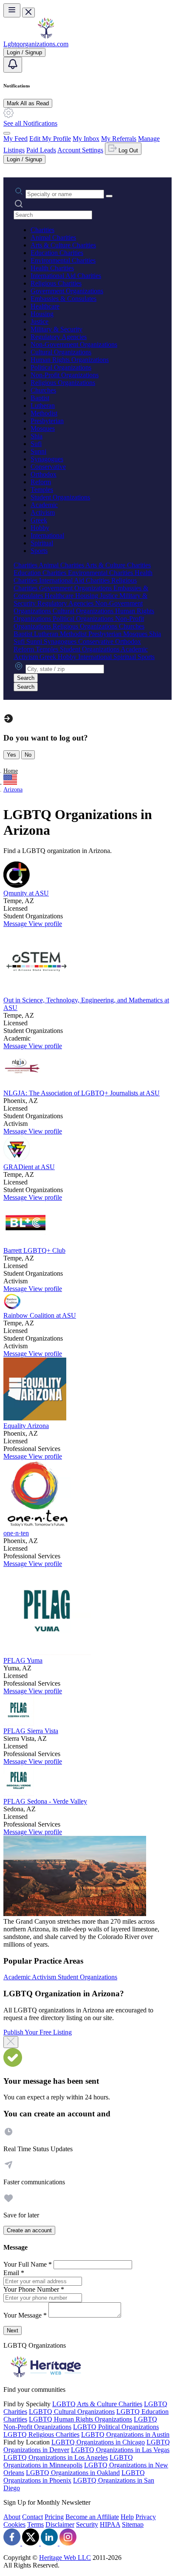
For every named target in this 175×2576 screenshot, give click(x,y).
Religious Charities (56, 283)
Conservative (48, 467)
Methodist (44, 413)
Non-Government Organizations (74, 344)
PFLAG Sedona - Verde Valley (45, 1801)
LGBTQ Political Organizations (116, 2427)
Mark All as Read (28, 103)
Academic (44, 505)
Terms (35, 2524)
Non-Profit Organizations (65, 375)
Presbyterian (47, 421)
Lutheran (43, 405)
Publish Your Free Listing (38, 2032)
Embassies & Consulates (64, 299)
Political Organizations (61, 367)
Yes (11, 755)
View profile (45, 924)
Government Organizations (67, 291)
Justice (40, 321)
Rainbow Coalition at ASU (40, 1315)
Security (87, 2524)
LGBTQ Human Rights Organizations (80, 2419)
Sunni (38, 451)
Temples (42, 490)
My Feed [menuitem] (16, 139)
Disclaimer (60, 2524)
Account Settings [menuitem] (80, 150)
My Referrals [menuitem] (119, 139)
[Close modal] (11, 2042)
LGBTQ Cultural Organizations (72, 2412)
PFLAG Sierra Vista (31, 1731)
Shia (37, 436)
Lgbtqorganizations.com (36, 44)
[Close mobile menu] (28, 13)
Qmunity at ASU (26, 893)
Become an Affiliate (92, 2517)
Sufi (36, 444)
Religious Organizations (63, 383)
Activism (43, 512)
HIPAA (110, 2524)
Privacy (146, 2517)
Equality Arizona (26, 1426)
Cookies (14, 2524)
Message (16, 924)
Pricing (54, 2517)
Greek (39, 520)
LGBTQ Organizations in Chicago (98, 2442)
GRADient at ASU (29, 1167)
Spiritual (42, 543)
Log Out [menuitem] (127, 150)
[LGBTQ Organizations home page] (46, 36)
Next (13, 2330)
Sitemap (133, 2524)
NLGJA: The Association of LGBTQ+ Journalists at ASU (82, 1093)
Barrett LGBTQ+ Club (34, 1250)
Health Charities (52, 268)
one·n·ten (16, 1533)
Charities (42, 230)
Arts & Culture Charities (63, 245)
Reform (41, 482)
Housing (42, 314)
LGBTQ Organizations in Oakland (73, 2473)
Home (11, 771)
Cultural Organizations (61, 352)
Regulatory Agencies (59, 337)
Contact (32, 2517)
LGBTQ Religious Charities (41, 2434)
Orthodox (44, 474)
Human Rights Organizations (70, 360)
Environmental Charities (63, 260)
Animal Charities (53, 237)
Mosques (43, 428)
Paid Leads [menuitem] (41, 150)
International (47, 535)
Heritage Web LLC (65, 2558)
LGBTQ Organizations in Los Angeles (56, 2457)
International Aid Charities (66, 276)
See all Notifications (30, 123)
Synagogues (47, 459)
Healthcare (45, 306)
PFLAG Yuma (23, 1660)
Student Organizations (60, 497)
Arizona (13, 790)
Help (127, 2517)
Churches (43, 390)
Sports (39, 551)
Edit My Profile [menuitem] (50, 139)
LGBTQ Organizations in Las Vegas (120, 2450)
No (28, 755)
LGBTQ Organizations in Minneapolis (68, 2461)
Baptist (40, 398)
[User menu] (7, 133)
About (12, 2517)
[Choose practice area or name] (109, 196)
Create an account (29, 2230)
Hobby (40, 528)
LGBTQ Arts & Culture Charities (97, 2404)
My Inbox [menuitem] (86, 139)
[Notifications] (13, 65)
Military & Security (56, 329)
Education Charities (57, 253)
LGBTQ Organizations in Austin (125, 2434)
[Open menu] (12, 10)
